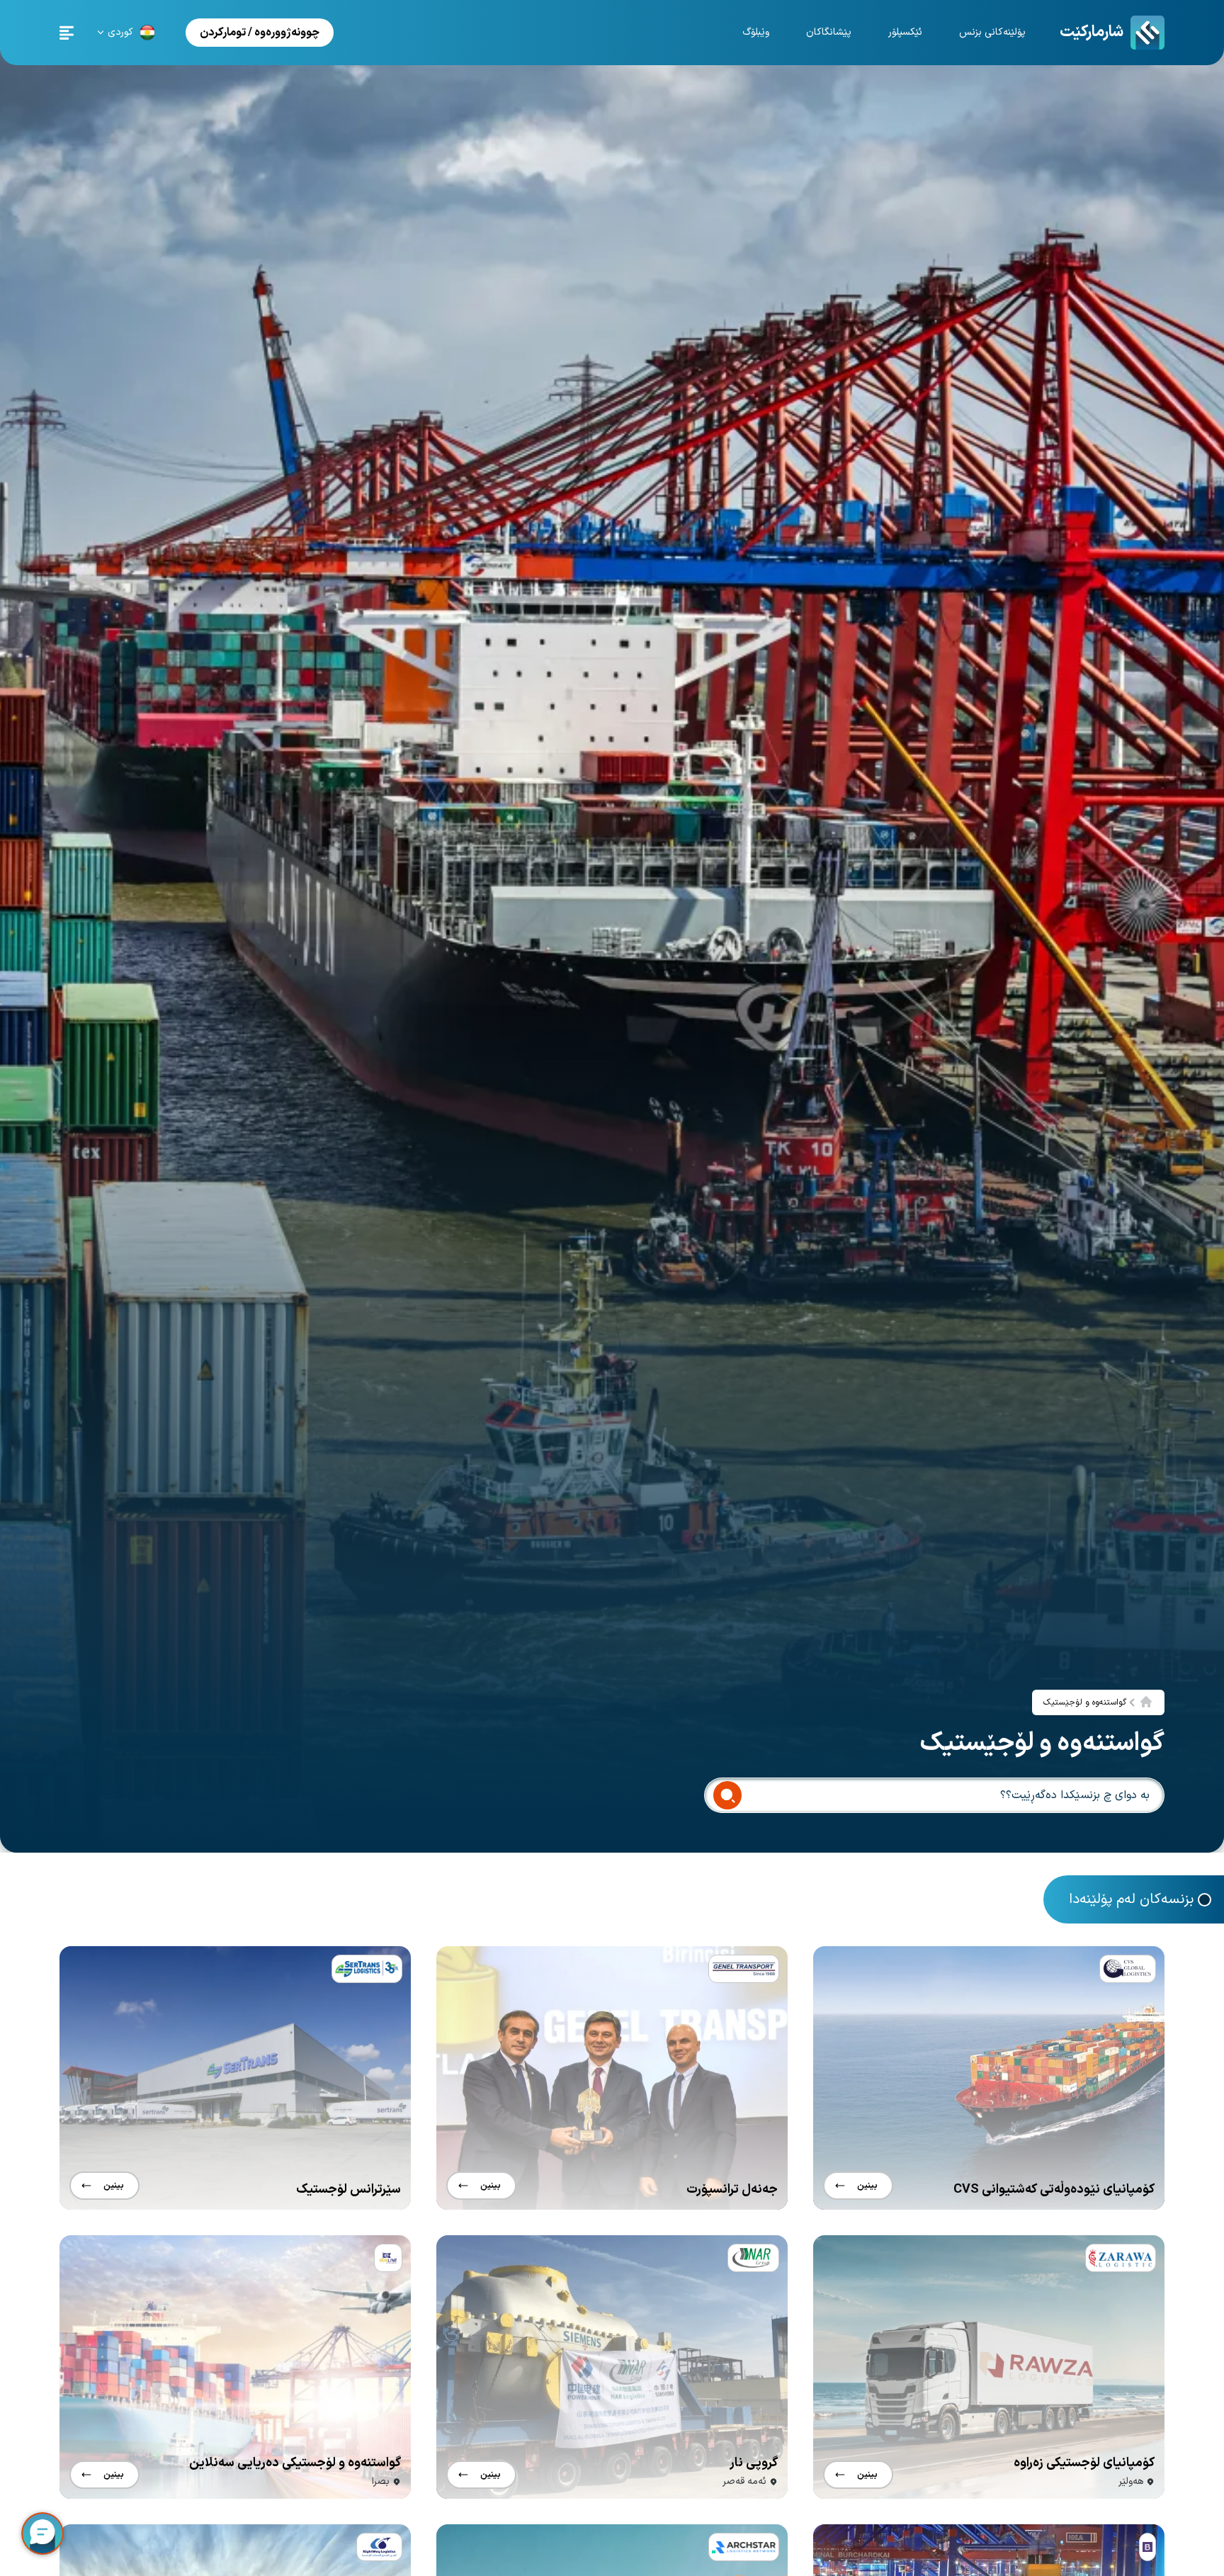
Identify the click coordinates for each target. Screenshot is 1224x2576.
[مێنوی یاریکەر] (67, 33)
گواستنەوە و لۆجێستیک (1085, 1702)
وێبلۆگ (756, 32)
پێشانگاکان (829, 32)
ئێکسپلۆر (905, 32)
